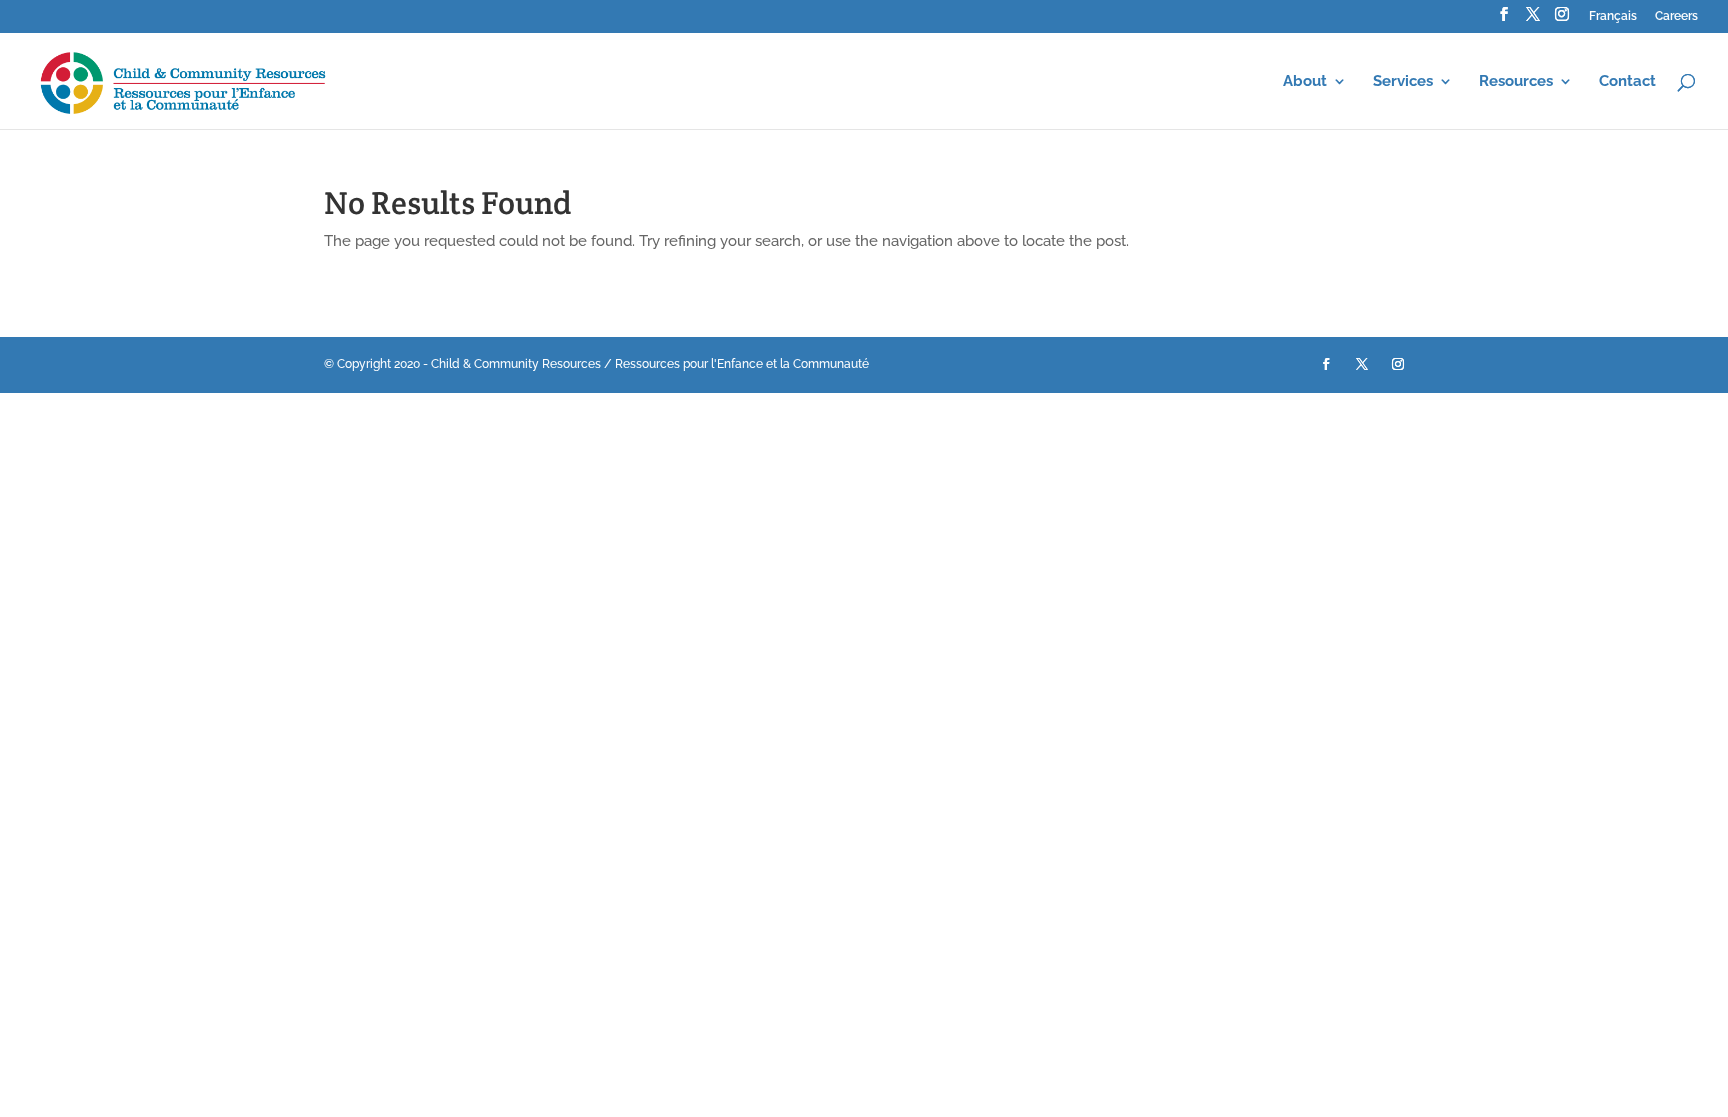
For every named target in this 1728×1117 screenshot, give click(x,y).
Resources (1516, 82)
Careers (1676, 16)
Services (1403, 82)
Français (1613, 16)
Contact (1627, 82)
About (1305, 82)
